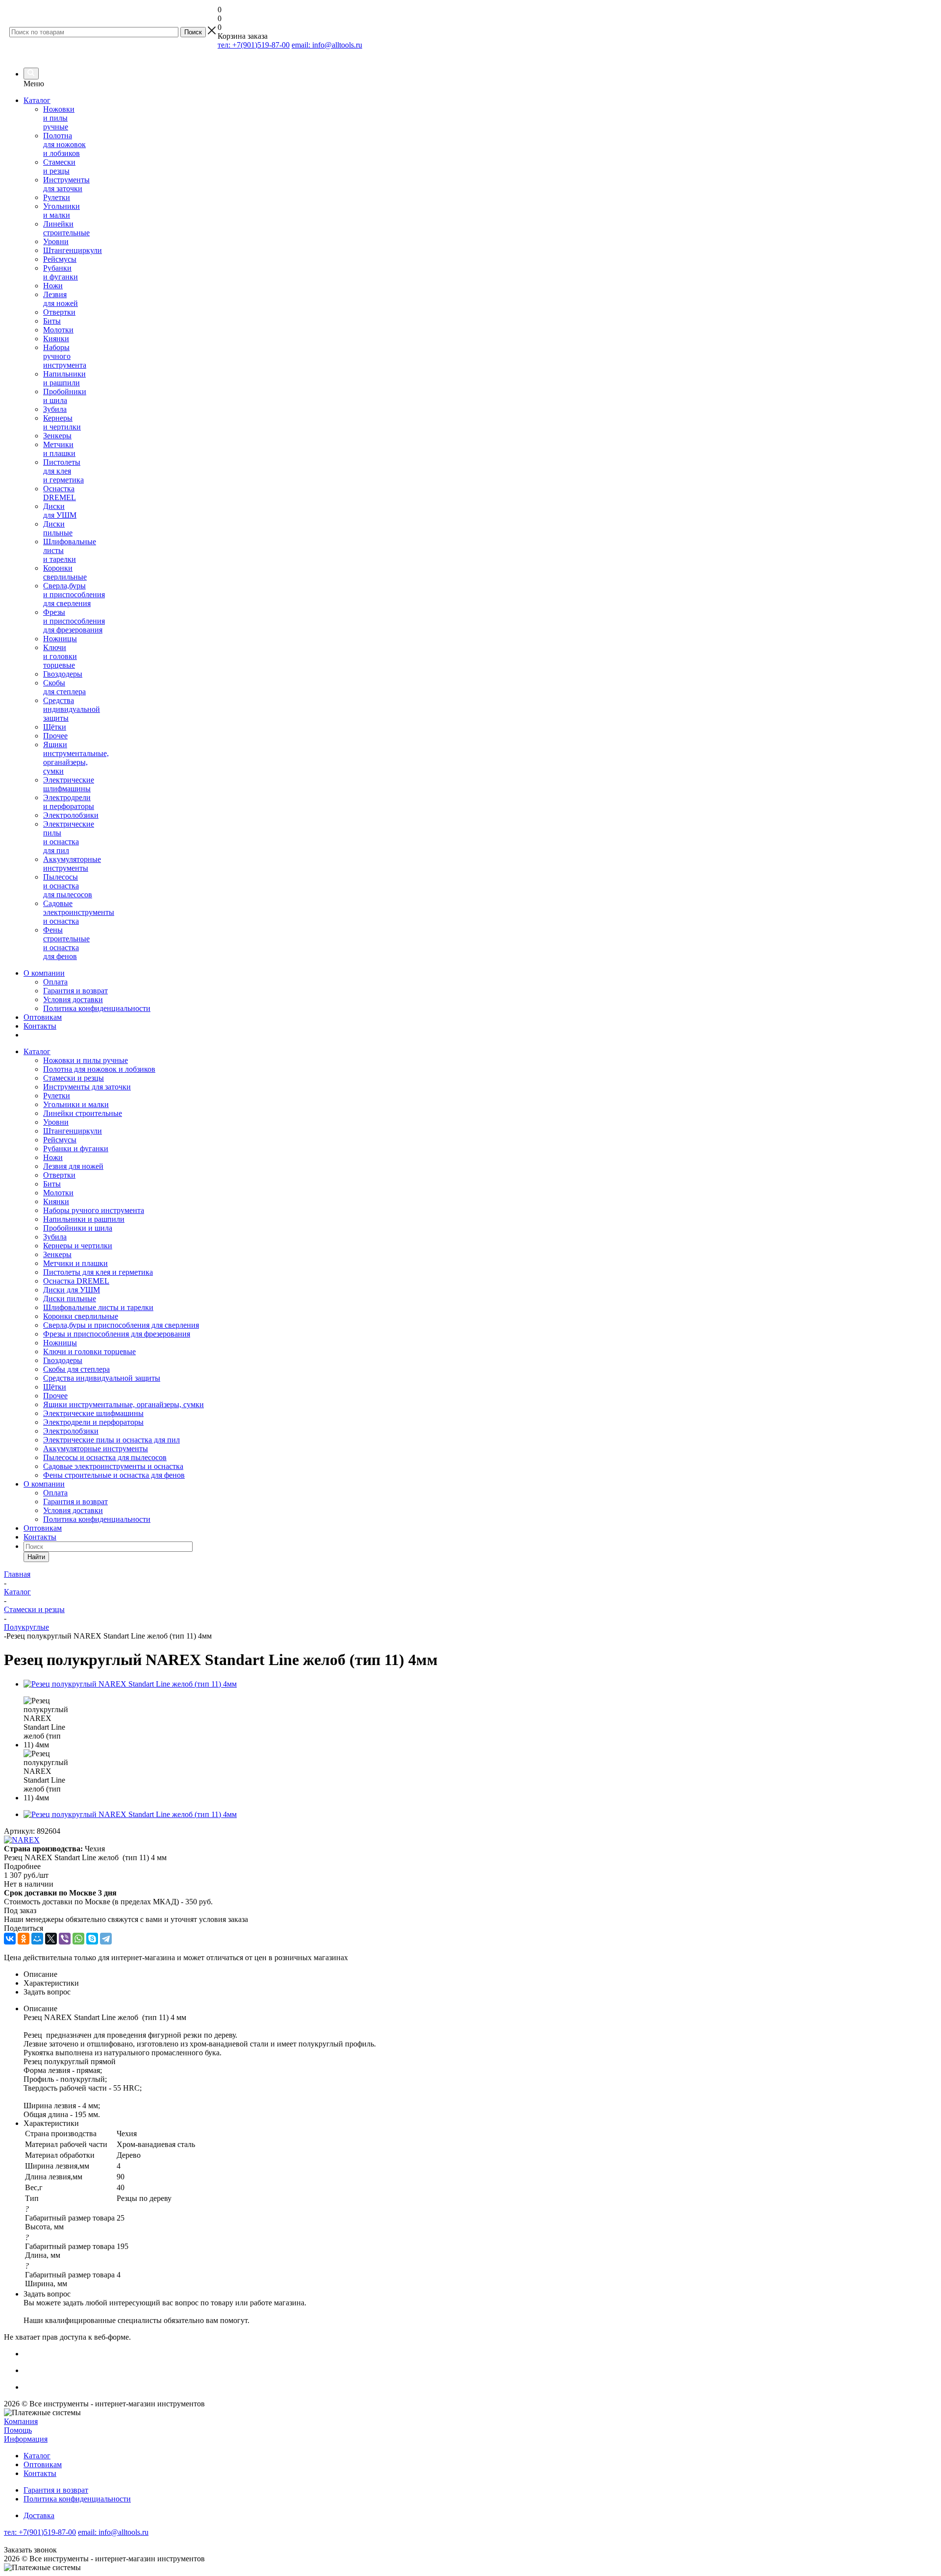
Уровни (56, 241)
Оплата (55, 982)
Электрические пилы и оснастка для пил (69, 837)
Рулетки (57, 197)
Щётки (55, 727)
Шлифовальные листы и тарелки (98, 1307)
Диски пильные (58, 528)
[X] (51, 1939)
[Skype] (92, 1939)
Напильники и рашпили (64, 378)
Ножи (53, 286)
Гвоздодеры (63, 674)
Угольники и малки (62, 211)
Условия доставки (73, 999)
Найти (36, 1557)
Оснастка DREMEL (60, 493)
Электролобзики (71, 815)
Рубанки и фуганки (61, 272)
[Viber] (65, 1939)
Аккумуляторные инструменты (72, 864)
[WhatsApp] (78, 1939)
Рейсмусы (60, 259)
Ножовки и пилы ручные (59, 118)
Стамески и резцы (59, 166)
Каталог (37, 100)
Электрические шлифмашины (69, 784)
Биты (52, 321)
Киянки (56, 339)
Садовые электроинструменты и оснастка (79, 912)
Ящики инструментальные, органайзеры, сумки (76, 758)
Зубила (55, 409)
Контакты (40, 1026)
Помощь (18, 2430)
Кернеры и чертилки (62, 422)
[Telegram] (106, 1939)
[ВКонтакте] (10, 1939)
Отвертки (59, 312)
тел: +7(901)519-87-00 (254, 45)
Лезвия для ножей (61, 299)
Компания (21, 2421)
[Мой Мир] (37, 1939)
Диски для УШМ (60, 511)
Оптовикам (43, 1017)
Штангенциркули (73, 250)
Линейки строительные (66, 228)
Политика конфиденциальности (97, 1008)
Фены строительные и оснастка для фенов (66, 943)
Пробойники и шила (65, 396)
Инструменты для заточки (66, 184)
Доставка (39, 2515)
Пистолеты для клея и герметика (63, 471)
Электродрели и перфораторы (69, 802)
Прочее (55, 736)
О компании (44, 973)
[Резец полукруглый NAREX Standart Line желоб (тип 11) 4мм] (130, 1684)
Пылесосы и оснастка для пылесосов (68, 886)
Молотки (58, 330)
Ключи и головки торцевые (60, 656)
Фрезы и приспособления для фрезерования (74, 621)
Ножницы (60, 639)
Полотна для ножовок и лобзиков (64, 144)
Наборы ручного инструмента (65, 356)
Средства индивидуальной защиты (72, 709)
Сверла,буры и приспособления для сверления (74, 594)
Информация (26, 2439)
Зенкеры (57, 436)
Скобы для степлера (64, 687)
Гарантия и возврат (75, 991)
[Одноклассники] (24, 1939)
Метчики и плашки (59, 449)
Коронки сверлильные (65, 572)
